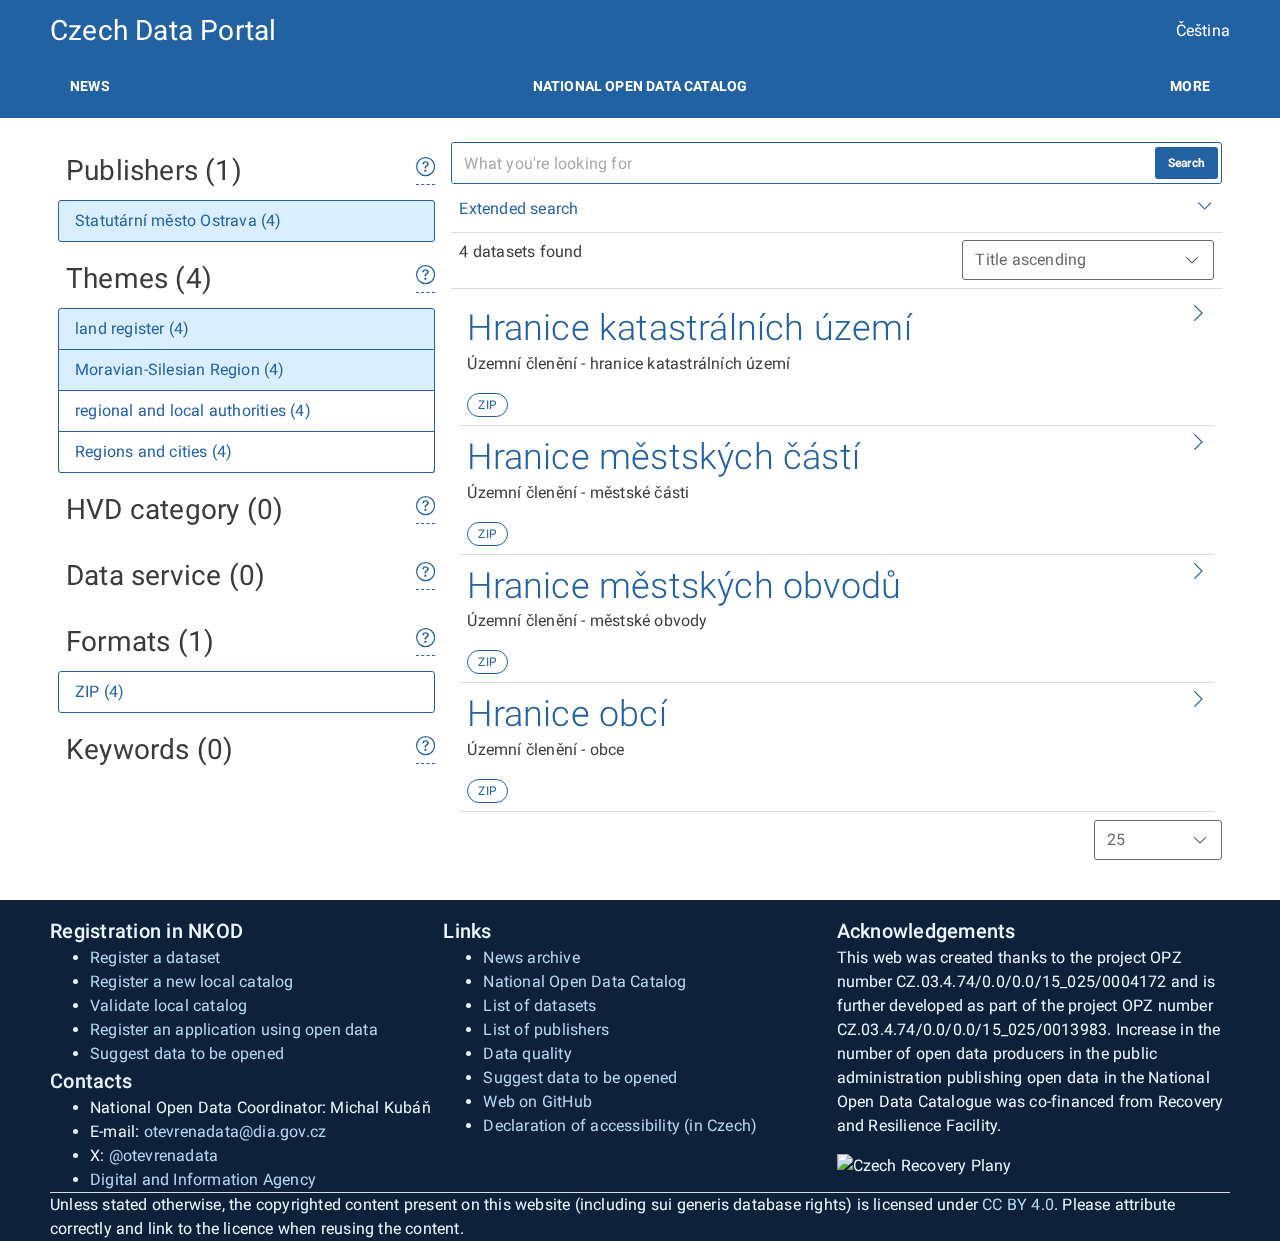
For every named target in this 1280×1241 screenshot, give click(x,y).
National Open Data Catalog (584, 981)
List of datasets (539, 1005)
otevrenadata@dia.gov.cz (235, 1131)
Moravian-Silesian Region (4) (180, 369)
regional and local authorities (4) (193, 410)
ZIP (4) (99, 691)
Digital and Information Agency (203, 1179)
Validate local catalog (168, 1005)
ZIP (487, 405)
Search (1186, 163)
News (90, 86)
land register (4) (132, 328)
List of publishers (546, 1029)
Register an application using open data (234, 1029)
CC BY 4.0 (1018, 1204)
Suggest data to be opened (187, 1053)
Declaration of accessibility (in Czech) (620, 1125)
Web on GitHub (537, 1101)
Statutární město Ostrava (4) (178, 220)
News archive (531, 957)
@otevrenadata (164, 1155)
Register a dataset (155, 957)
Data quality (527, 1053)
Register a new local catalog (192, 981)
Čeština (1203, 30)
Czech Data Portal (163, 30)
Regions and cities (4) (153, 451)
